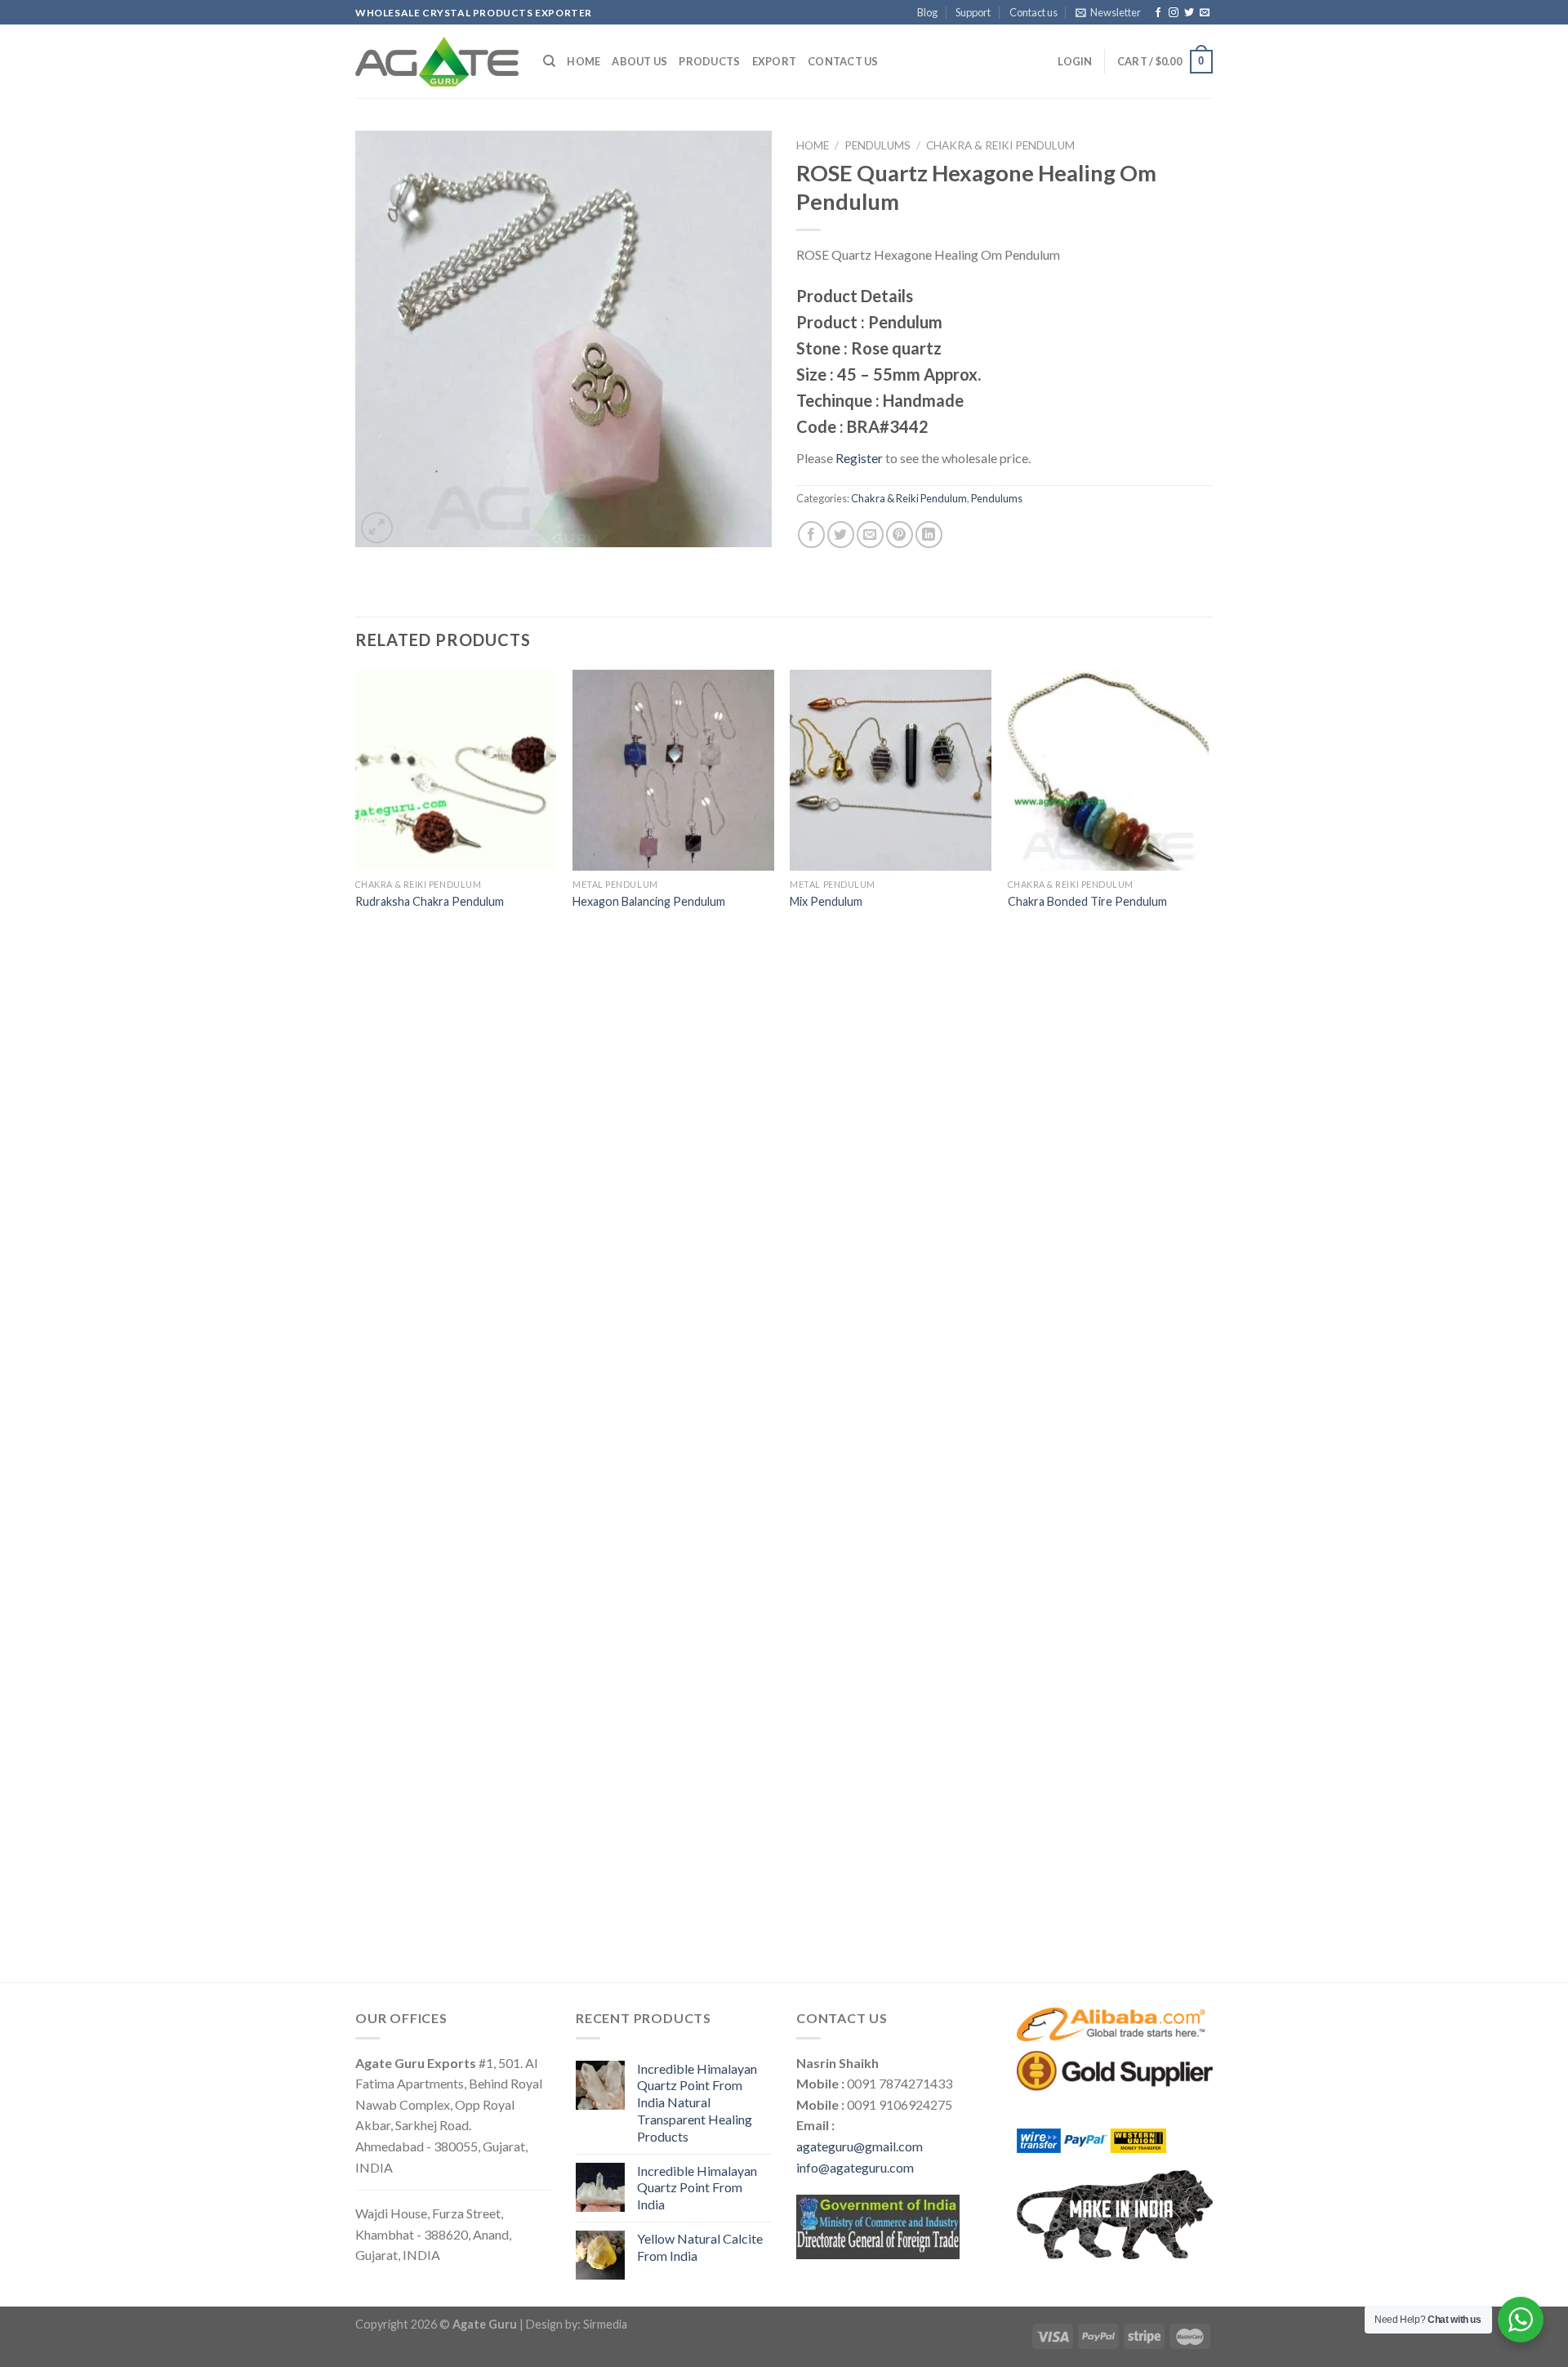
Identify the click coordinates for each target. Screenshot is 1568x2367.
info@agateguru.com (855, 2167)
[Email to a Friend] (870, 535)
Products (709, 61)
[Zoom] (377, 528)
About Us (639, 61)
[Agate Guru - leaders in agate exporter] (437, 61)
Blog (927, 12)
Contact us (1033, 12)
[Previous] (356, 1324)
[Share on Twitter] (841, 535)
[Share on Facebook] (811, 535)
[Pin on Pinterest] (900, 535)
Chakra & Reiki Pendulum (1000, 145)
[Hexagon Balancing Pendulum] (673, 771)
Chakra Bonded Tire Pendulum (1087, 901)
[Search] (549, 61)
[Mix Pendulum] (891, 771)
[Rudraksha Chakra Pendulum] (456, 771)
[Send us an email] (1205, 13)
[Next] (1208, 1324)
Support (973, 12)
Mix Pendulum (826, 901)
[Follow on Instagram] (1174, 13)
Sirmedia (605, 2324)
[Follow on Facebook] (1158, 13)
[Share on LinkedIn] (929, 535)
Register (859, 458)
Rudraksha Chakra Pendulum (430, 901)
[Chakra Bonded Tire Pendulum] (1109, 771)
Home (584, 61)
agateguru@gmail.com (860, 2146)
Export (775, 61)
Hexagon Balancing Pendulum (649, 901)
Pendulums (878, 145)
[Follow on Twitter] (1189, 13)
